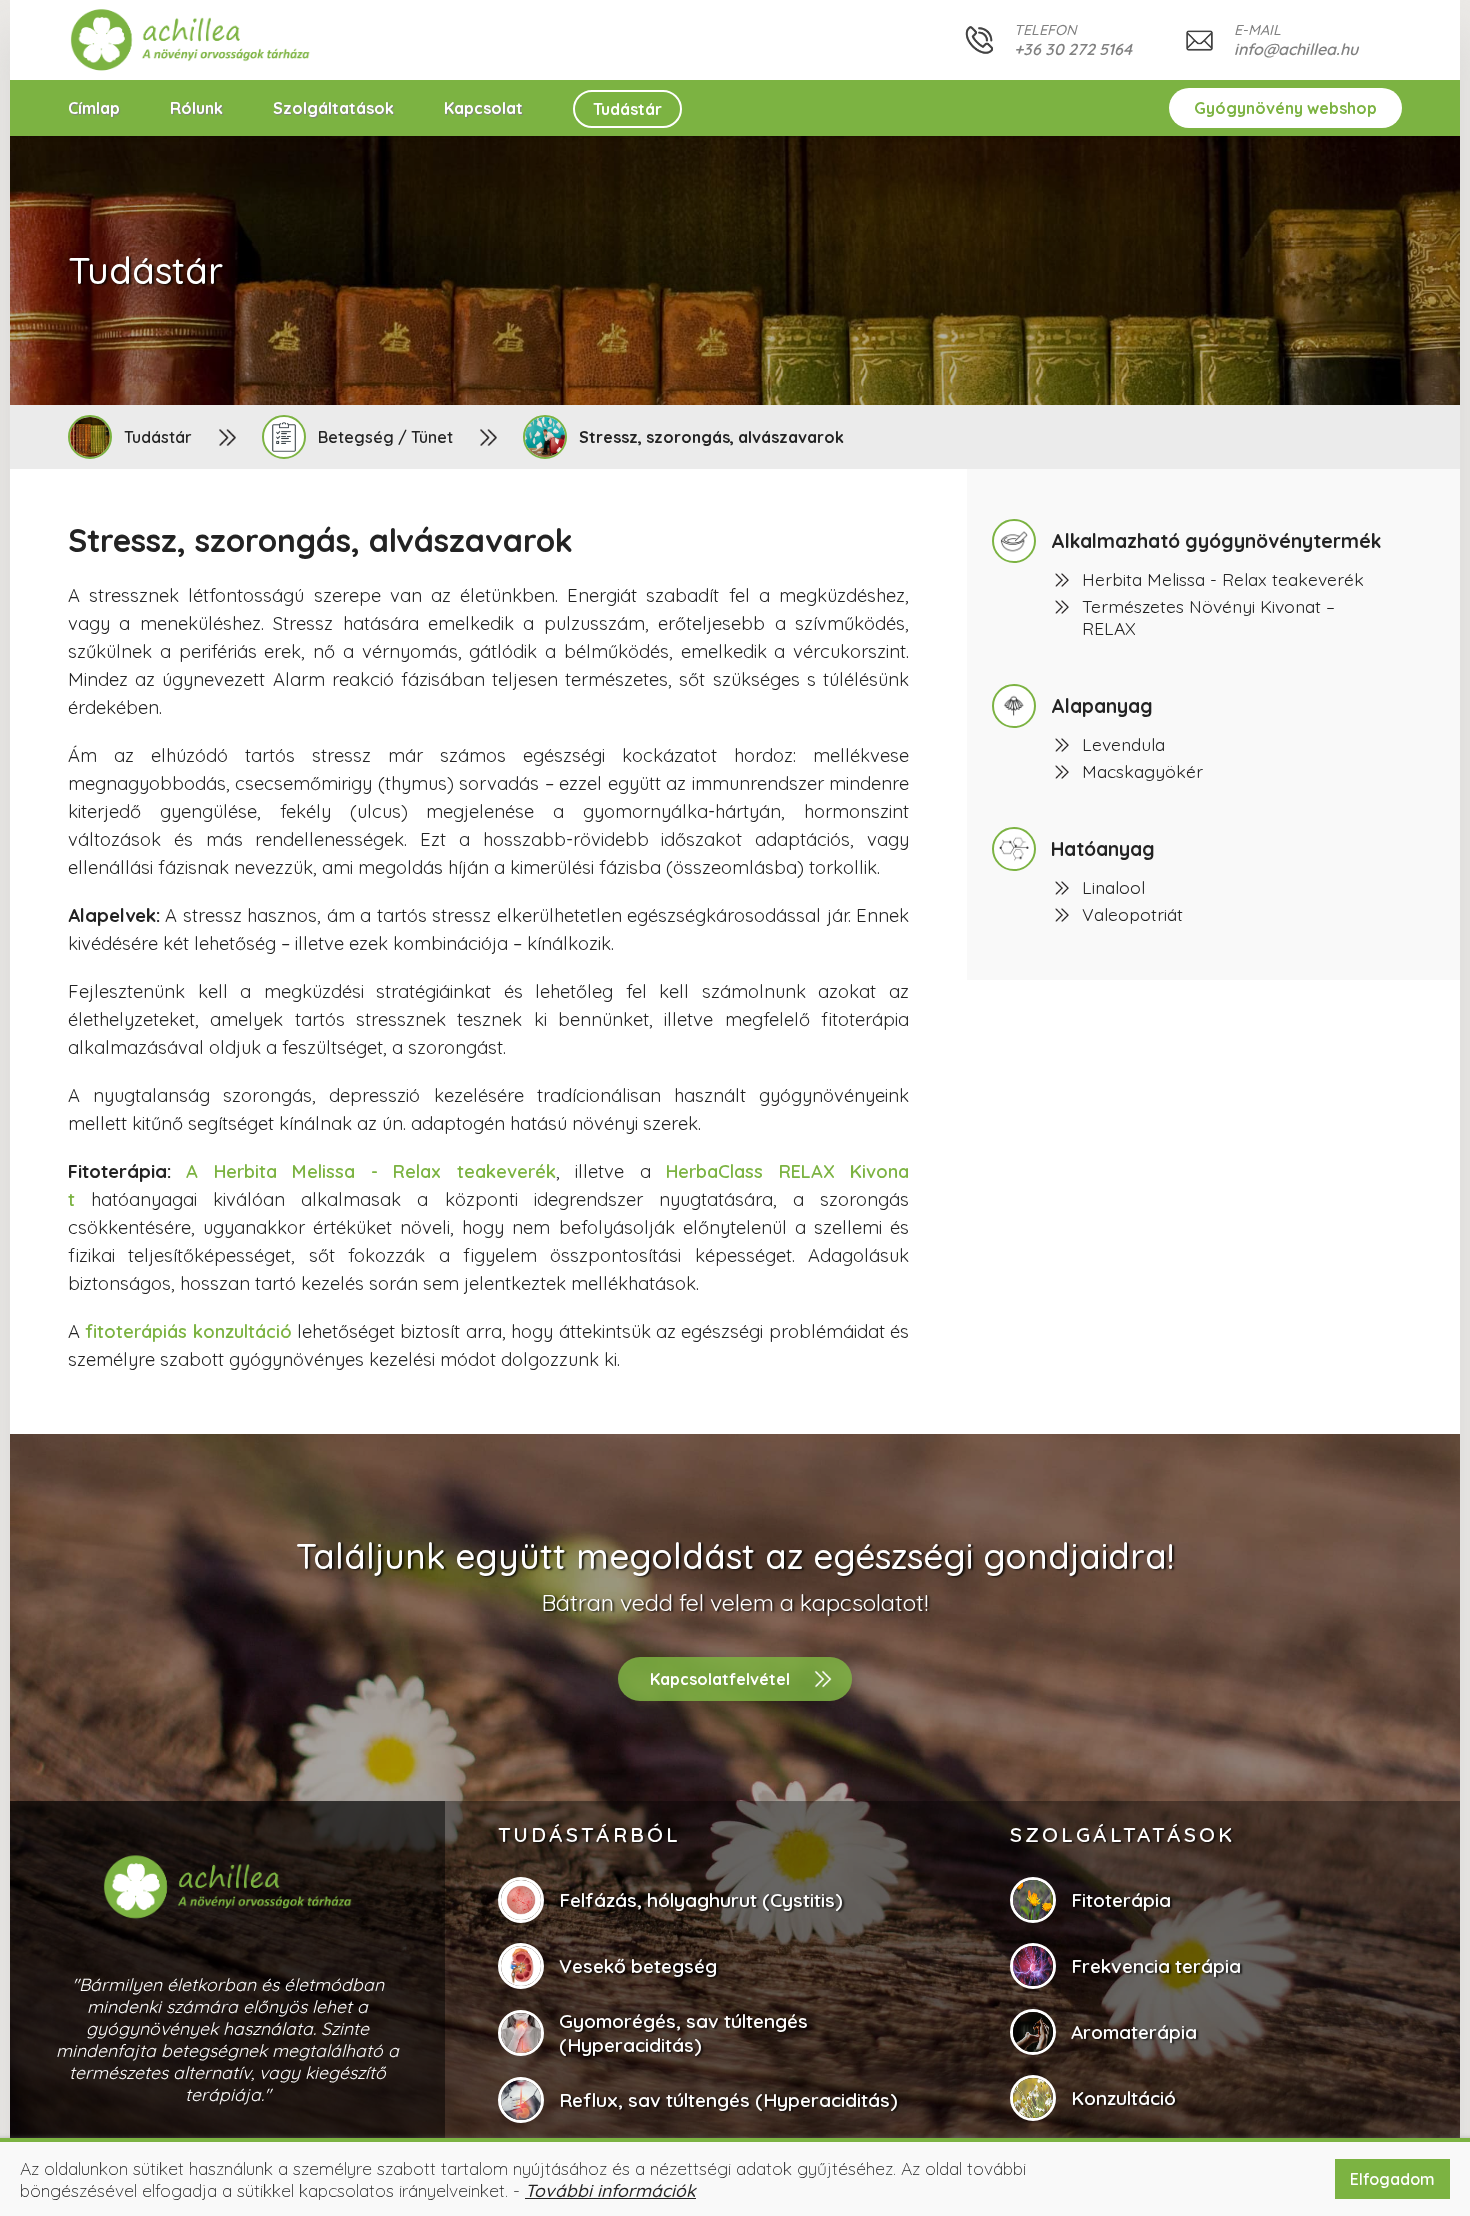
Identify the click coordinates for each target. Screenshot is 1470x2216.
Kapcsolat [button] (483, 108)
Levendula (1123, 744)
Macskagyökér (1142, 771)
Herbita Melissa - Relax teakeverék (1223, 579)
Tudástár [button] (627, 109)
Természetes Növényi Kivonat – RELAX (1208, 617)
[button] (190, 40)
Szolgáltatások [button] (333, 108)
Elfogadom (1392, 2179)
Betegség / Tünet (385, 437)
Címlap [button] (94, 108)
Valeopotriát (1132, 914)
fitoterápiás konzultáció (188, 1331)
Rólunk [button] (196, 108)
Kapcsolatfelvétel (720, 1679)
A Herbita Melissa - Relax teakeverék (370, 1171)
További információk (610, 2190)
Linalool (1113, 887)
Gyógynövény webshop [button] (1285, 108)
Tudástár (158, 437)
